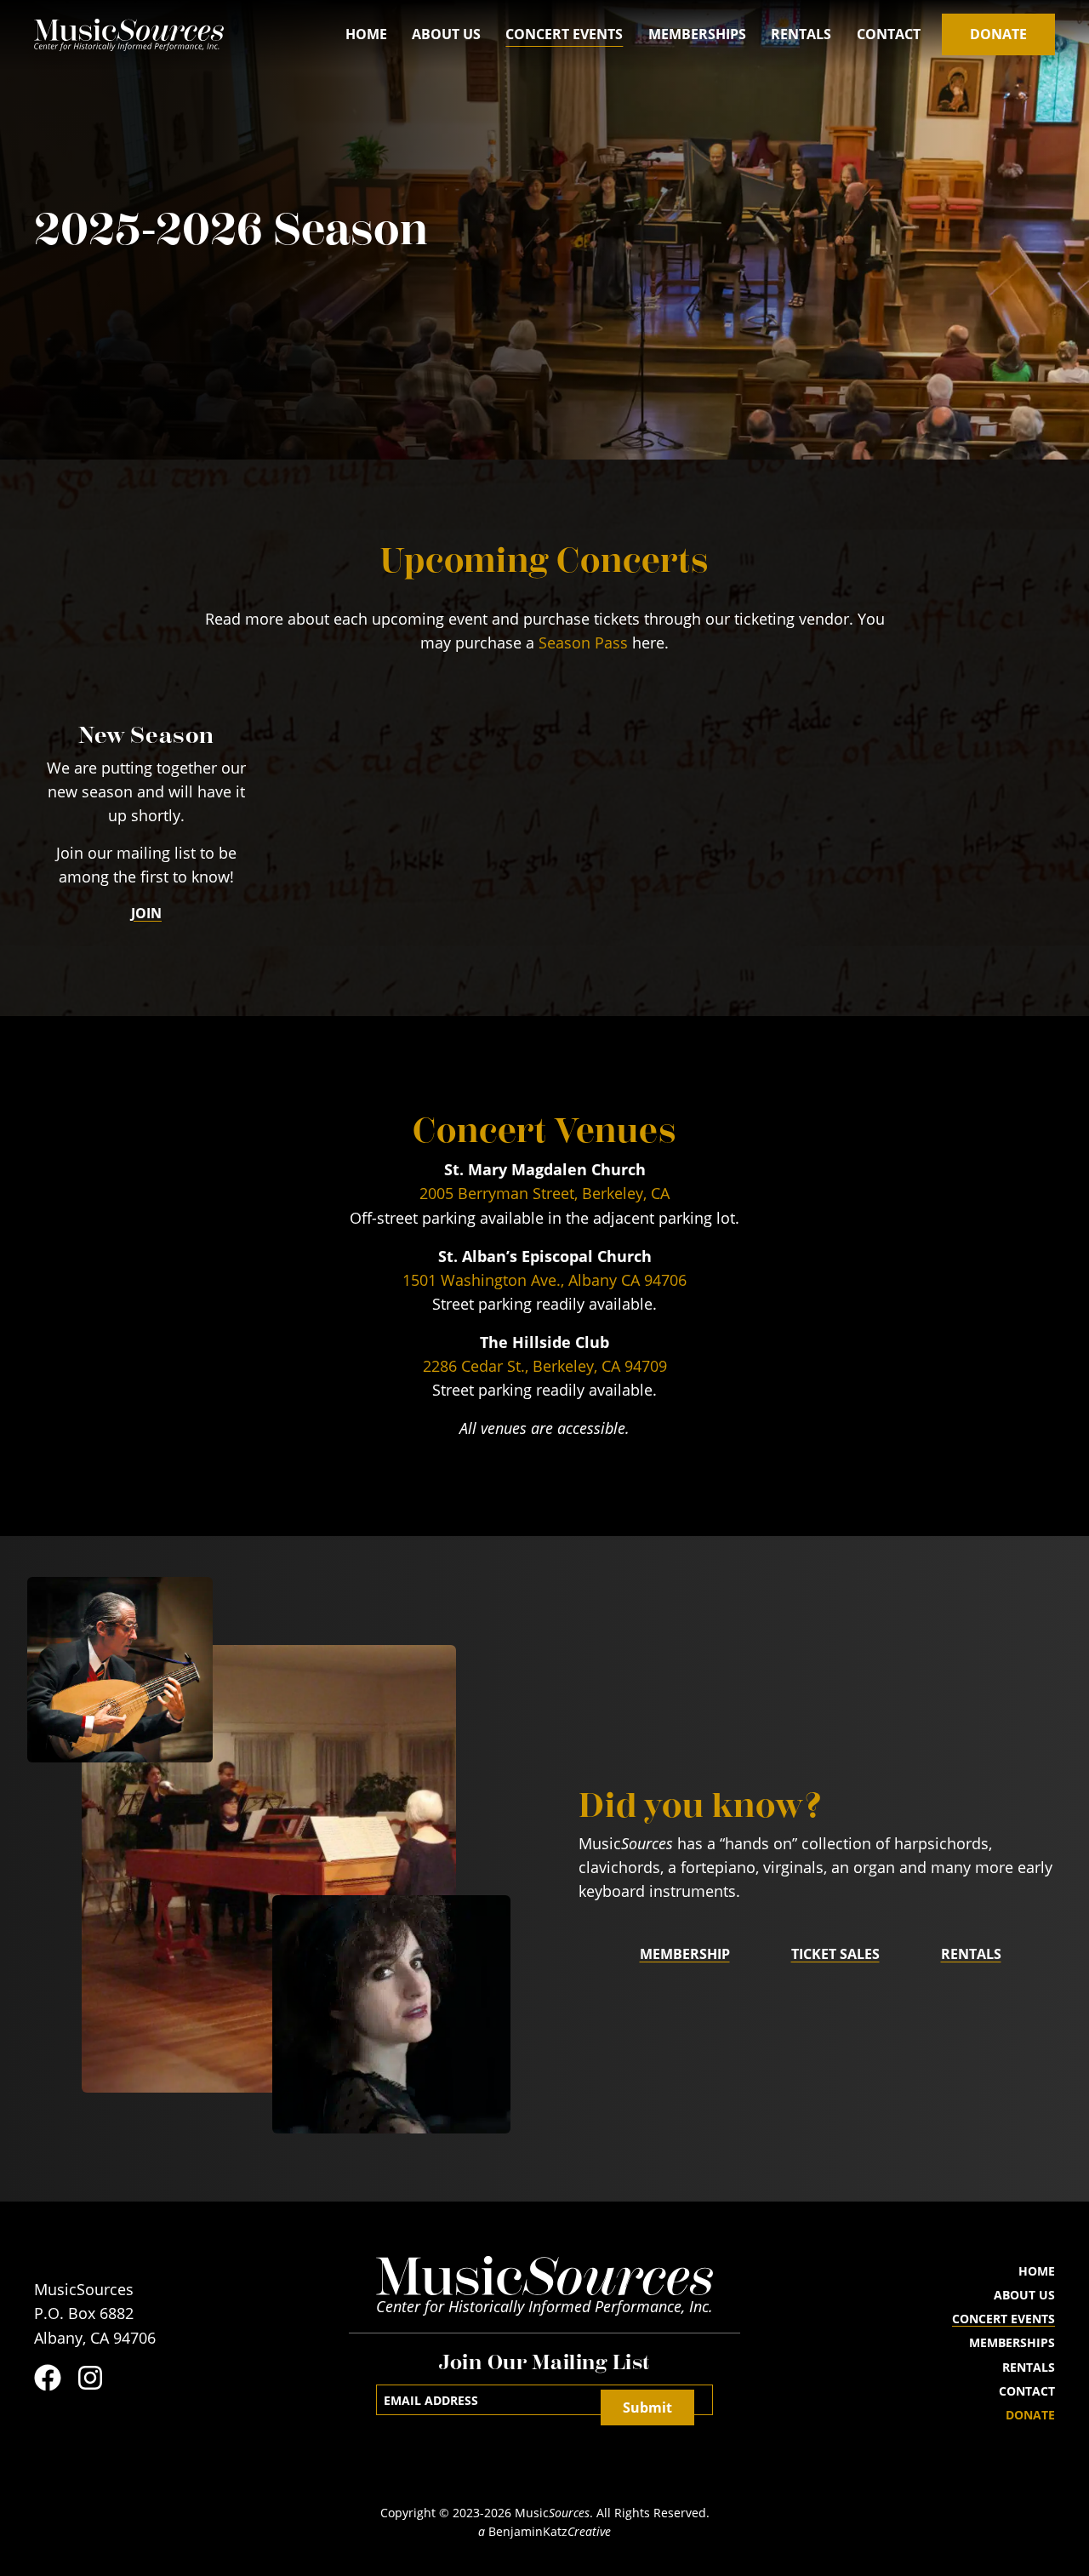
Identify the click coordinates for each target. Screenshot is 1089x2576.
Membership (685, 1954)
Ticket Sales (835, 1954)
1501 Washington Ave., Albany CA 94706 (544, 1280)
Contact (889, 34)
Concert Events (564, 34)
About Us (446, 34)
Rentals (801, 34)
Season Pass (583, 643)
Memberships (697, 34)
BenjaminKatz (544, 2532)
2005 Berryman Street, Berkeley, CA (544, 1194)
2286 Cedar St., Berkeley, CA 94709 (545, 1366)
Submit (647, 2408)
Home (366, 34)
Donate (998, 34)
